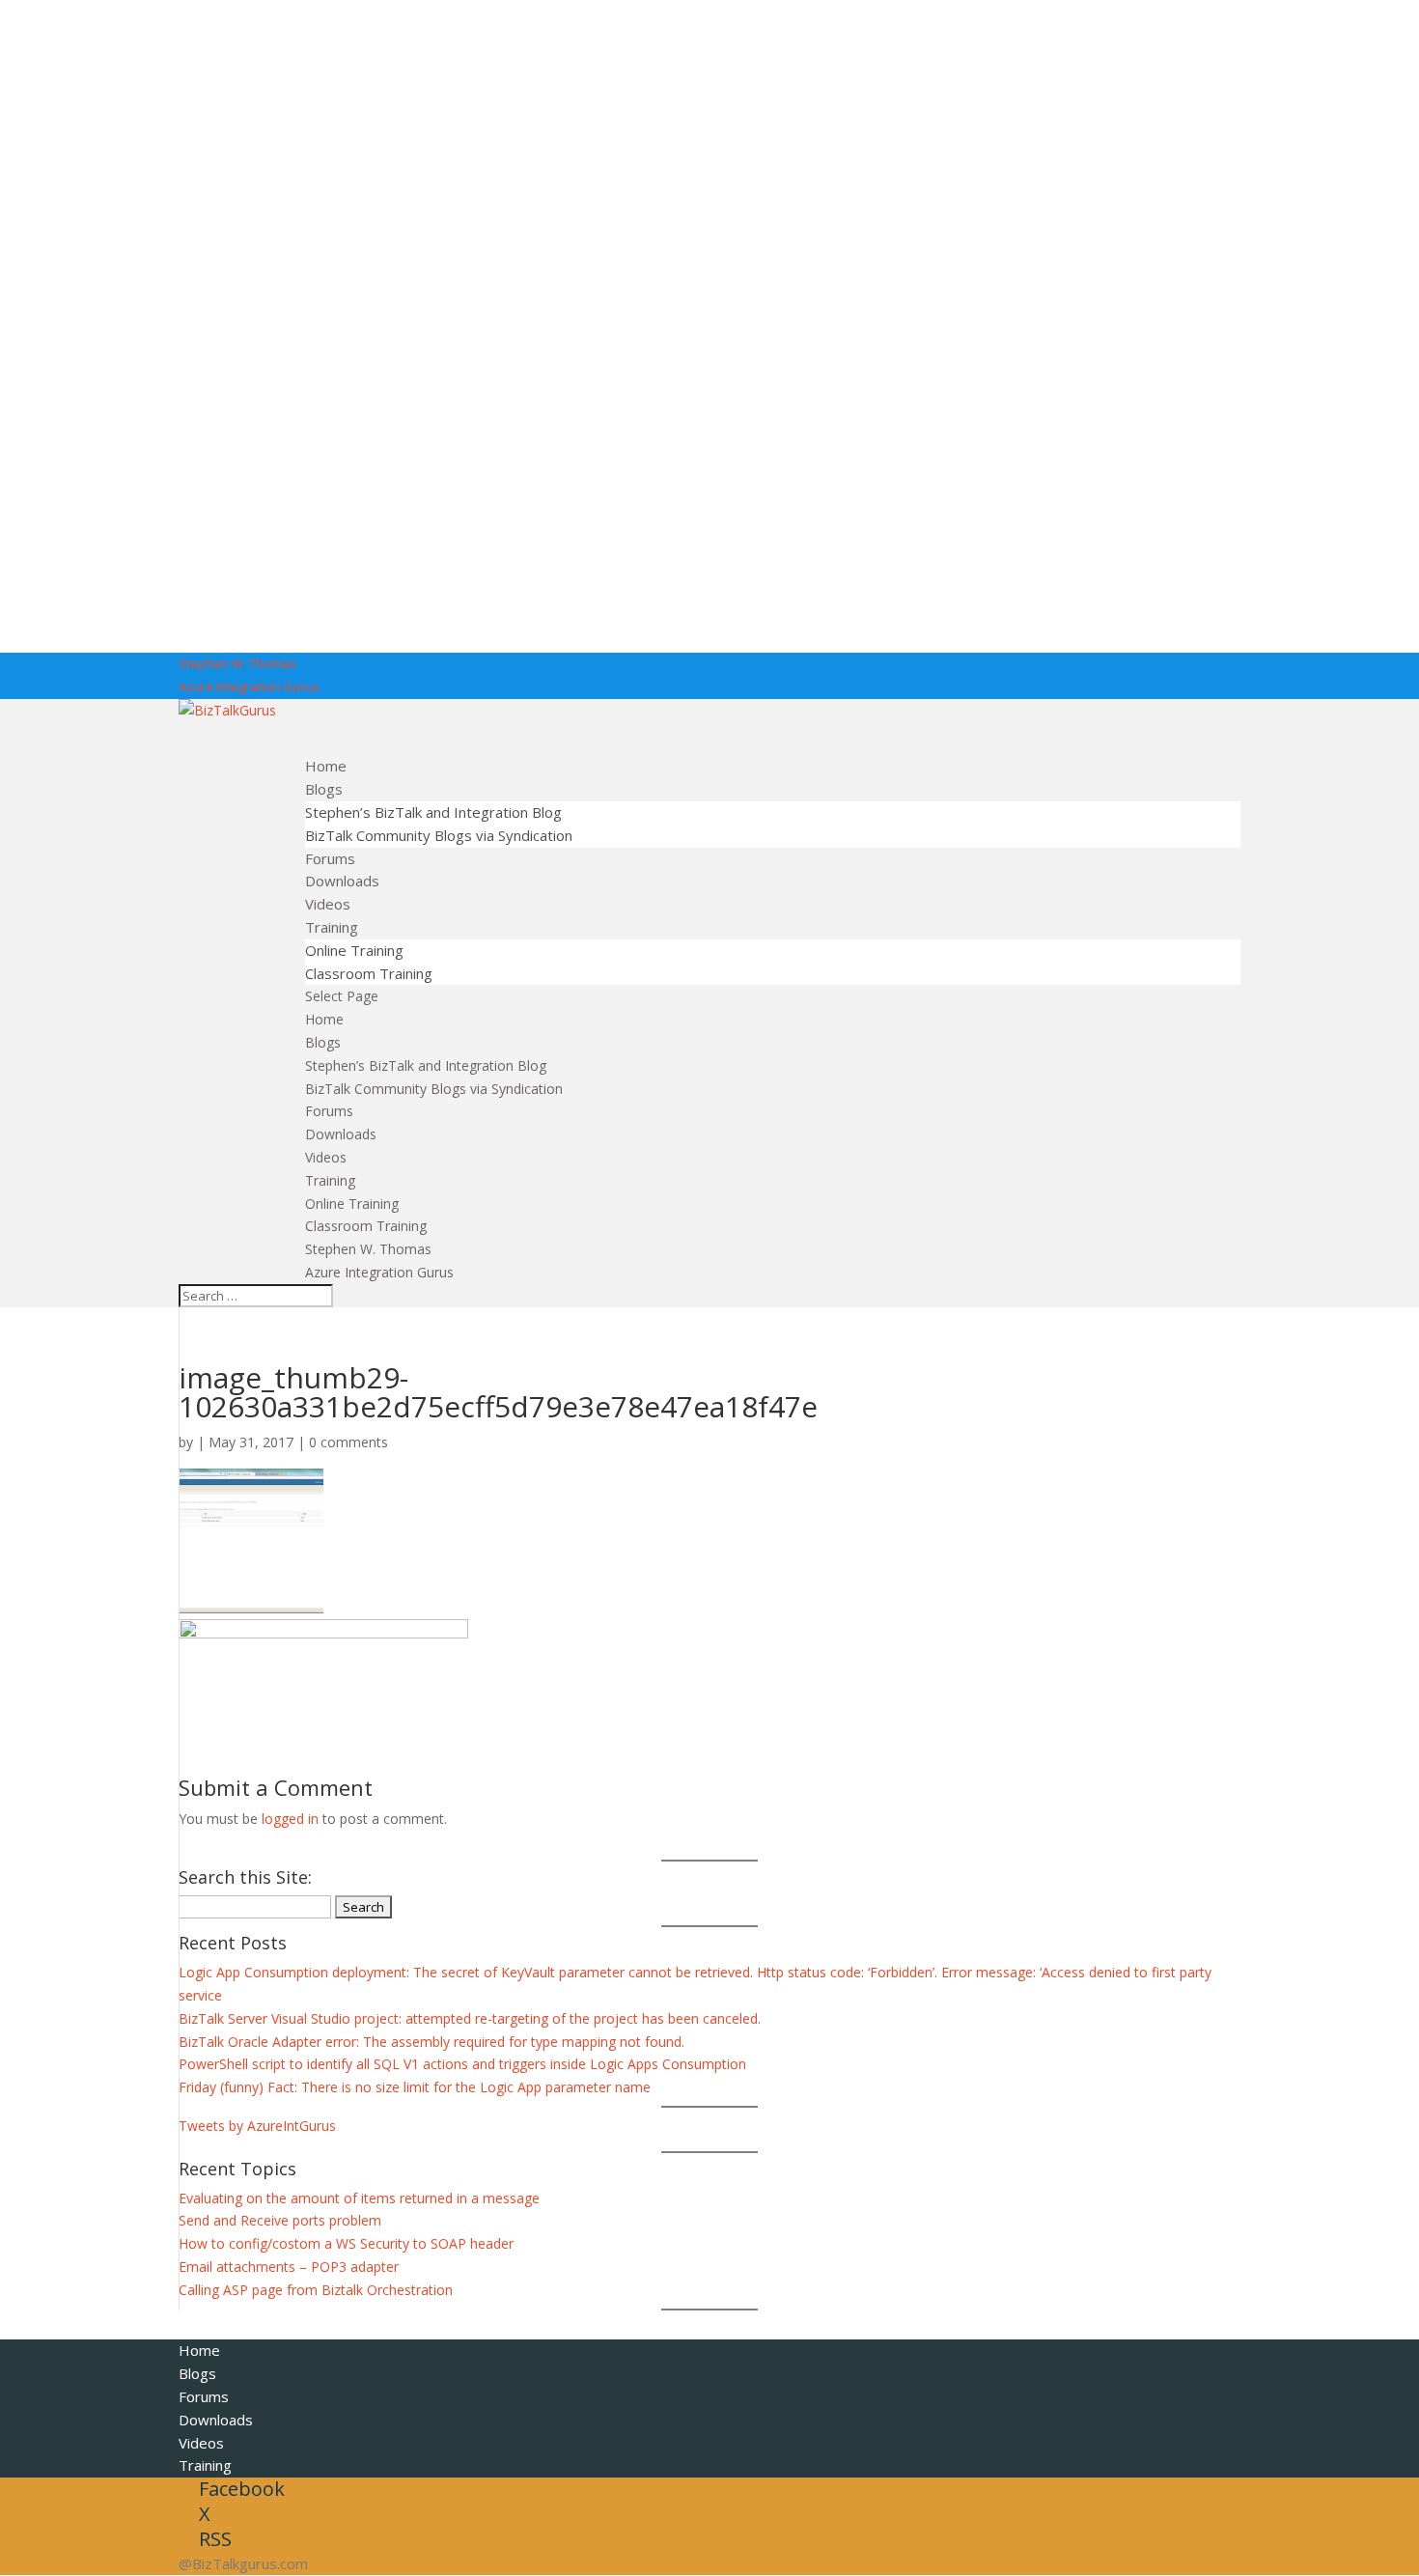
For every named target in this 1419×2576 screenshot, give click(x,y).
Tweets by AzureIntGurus (257, 2126)
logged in (290, 1819)
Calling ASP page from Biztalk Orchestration (316, 2290)
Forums (329, 1111)
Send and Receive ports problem (280, 2220)
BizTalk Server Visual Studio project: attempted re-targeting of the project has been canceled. (470, 2018)
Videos (326, 1157)
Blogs (323, 1042)
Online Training (354, 950)
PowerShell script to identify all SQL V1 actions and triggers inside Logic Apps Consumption (462, 2064)
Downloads (341, 1134)
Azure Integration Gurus (249, 686)
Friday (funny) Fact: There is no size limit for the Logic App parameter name (415, 2087)
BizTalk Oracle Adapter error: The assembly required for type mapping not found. (431, 2042)
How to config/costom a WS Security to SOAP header (346, 2243)
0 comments (348, 1442)
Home (324, 1019)
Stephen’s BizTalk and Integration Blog (433, 812)
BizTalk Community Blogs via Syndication (439, 835)
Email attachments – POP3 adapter (289, 2267)
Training (330, 1180)
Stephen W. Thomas (237, 663)
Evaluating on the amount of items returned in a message (359, 2198)
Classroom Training (369, 973)
